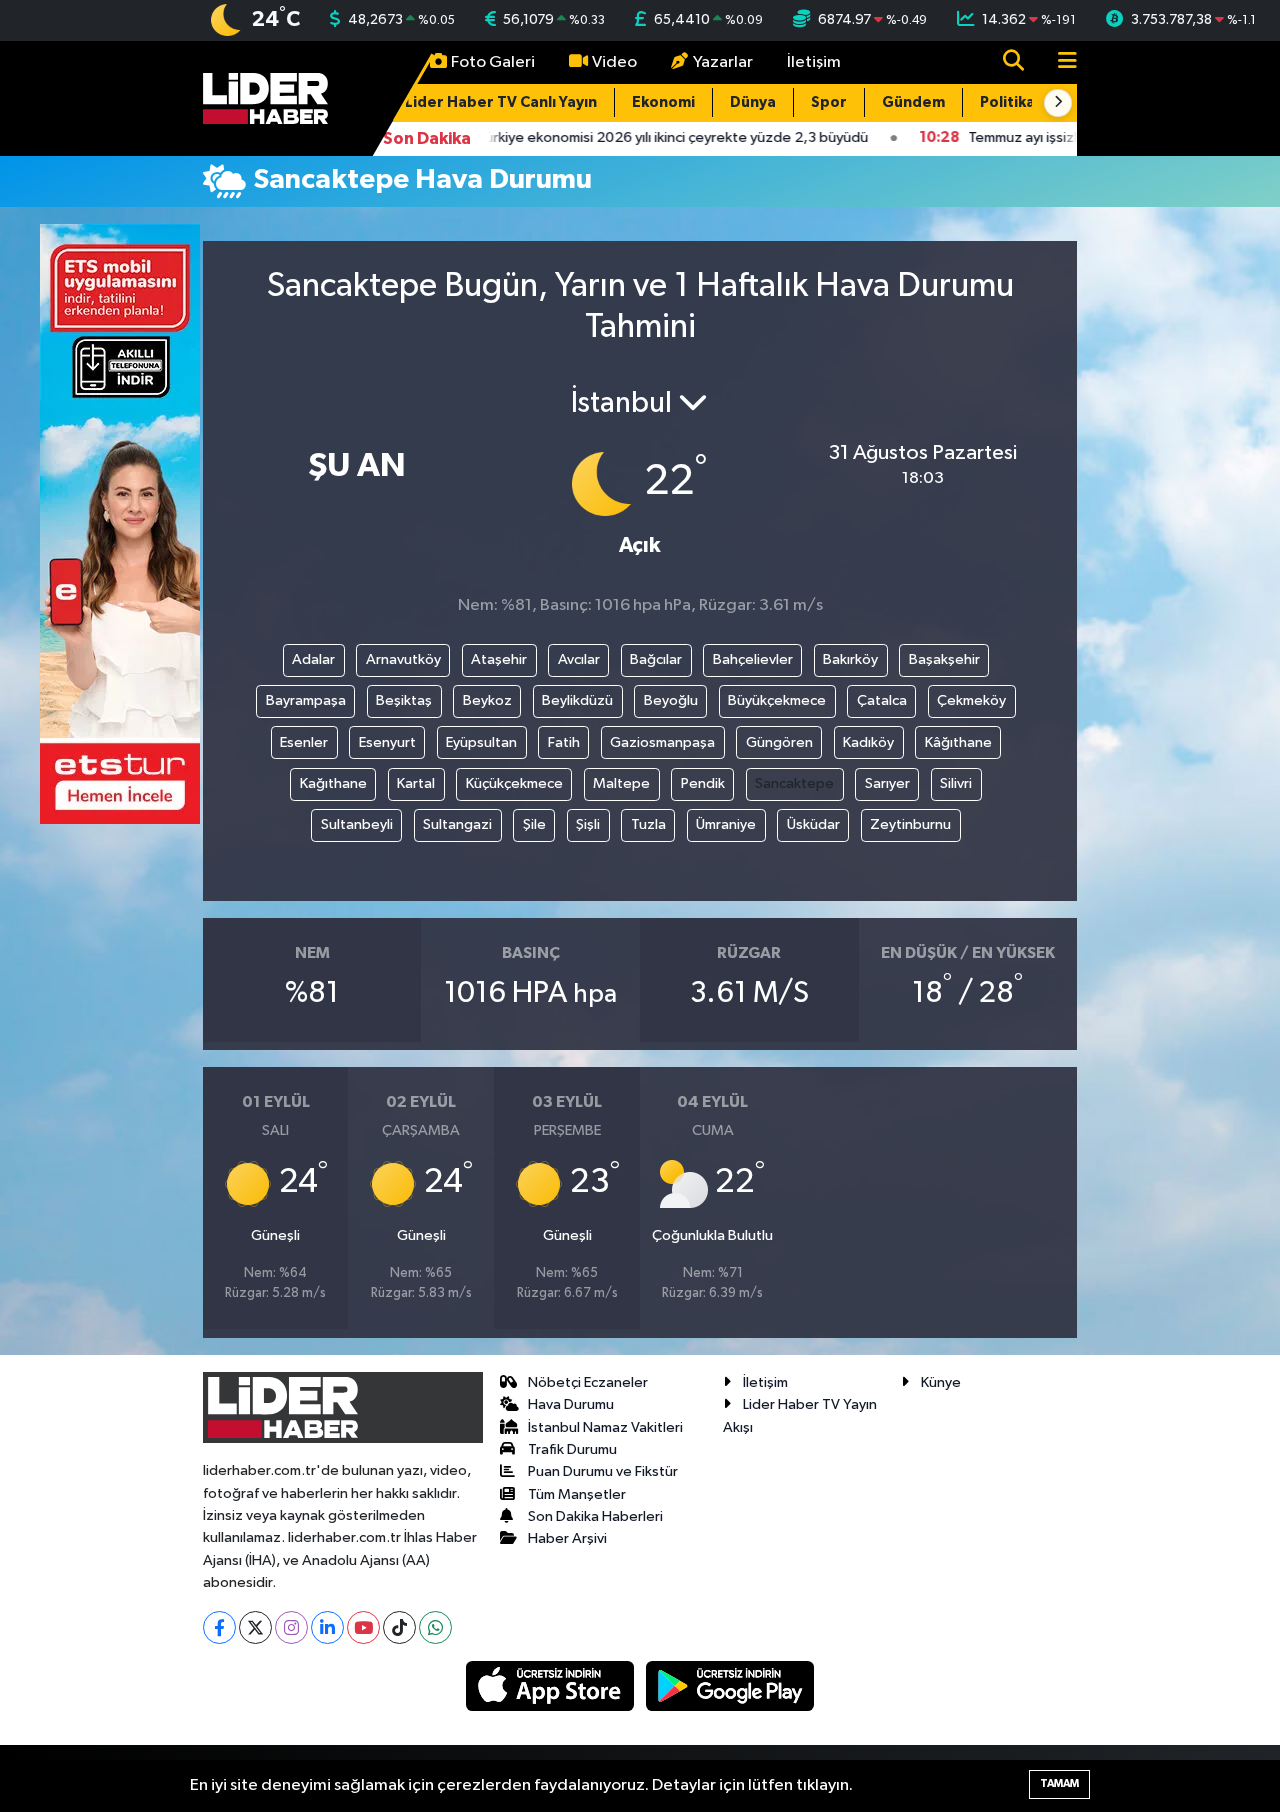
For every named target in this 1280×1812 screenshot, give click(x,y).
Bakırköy (850, 659)
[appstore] (552, 1685)
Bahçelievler (753, 659)
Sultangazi (457, 824)
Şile (534, 824)
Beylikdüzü (577, 700)
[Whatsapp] (435, 1627)
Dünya (753, 102)
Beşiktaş (404, 700)
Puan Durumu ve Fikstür (603, 1471)
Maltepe (621, 783)
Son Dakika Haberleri (595, 1516)
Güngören (779, 742)
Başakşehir (944, 659)
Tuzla (648, 824)
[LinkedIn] (327, 1627)
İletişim (814, 62)
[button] (1058, 103)
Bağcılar (656, 659)
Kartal (416, 783)
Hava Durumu (571, 1404)
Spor (829, 102)
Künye (941, 1382)
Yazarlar (723, 62)
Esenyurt (387, 742)
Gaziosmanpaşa (662, 742)
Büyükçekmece (777, 700)
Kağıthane (333, 783)
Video (614, 62)
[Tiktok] (399, 1627)
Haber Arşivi (567, 1538)
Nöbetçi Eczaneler (588, 1382)
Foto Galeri (493, 62)
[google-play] (730, 1685)
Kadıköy (868, 742)
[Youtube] (363, 1627)
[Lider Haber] (265, 97)
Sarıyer (887, 783)
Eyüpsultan (481, 742)
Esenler (304, 742)
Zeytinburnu (910, 824)
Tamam (1059, 1783)
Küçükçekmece (514, 783)
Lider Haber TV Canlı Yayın (501, 102)
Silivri (956, 783)
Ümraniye (726, 824)
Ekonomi (663, 102)
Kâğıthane (958, 742)
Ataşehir (499, 659)
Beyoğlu (671, 700)
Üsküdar (813, 824)
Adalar (313, 659)
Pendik (703, 783)
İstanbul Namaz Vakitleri (605, 1427)
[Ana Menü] (1059, 62)
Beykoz (487, 700)
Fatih (564, 742)
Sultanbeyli (357, 824)
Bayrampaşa (306, 700)
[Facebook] (219, 1627)
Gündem (913, 102)
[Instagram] (291, 1627)
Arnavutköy (403, 659)
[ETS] (120, 523)
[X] (255, 1627)
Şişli (588, 824)
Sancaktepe (794, 783)
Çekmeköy (971, 700)
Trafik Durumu (572, 1449)
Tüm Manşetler (577, 1494)
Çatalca (882, 700)
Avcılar (579, 659)
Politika (1007, 102)
